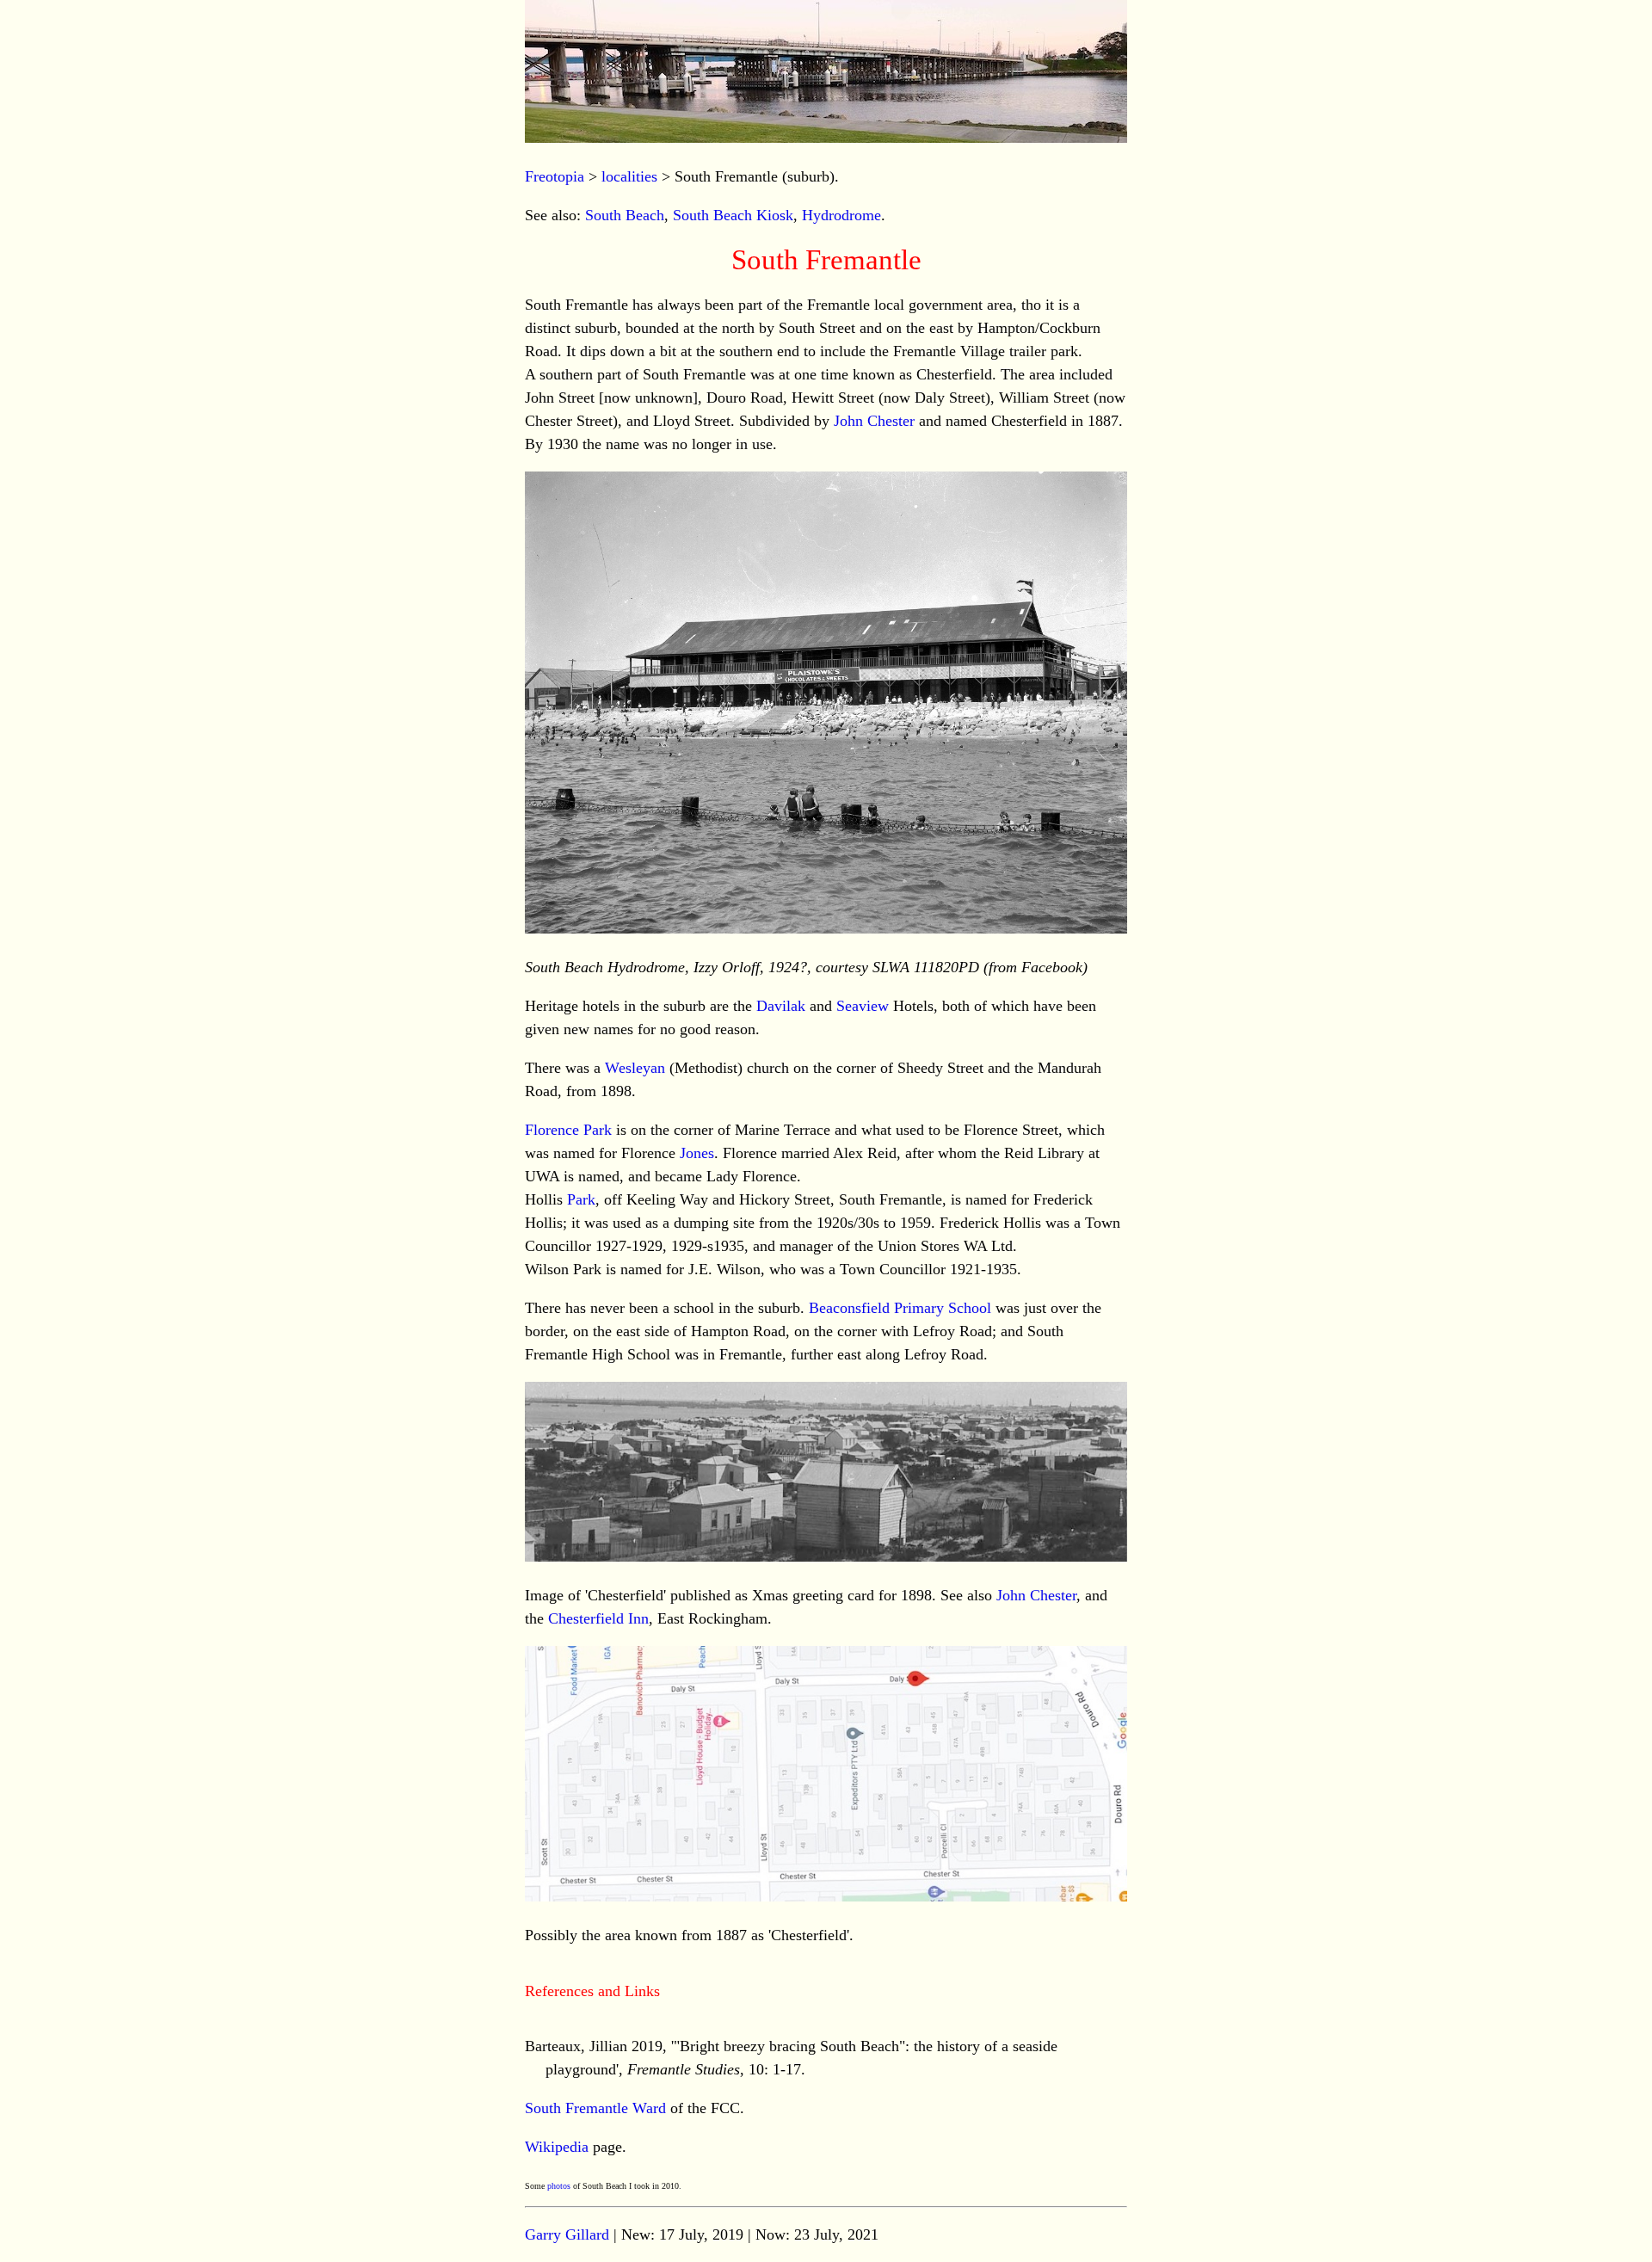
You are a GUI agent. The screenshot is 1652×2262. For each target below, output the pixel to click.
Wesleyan (635, 1068)
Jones (697, 1153)
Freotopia (555, 176)
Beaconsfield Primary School (900, 1308)
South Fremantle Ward (595, 2108)
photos (559, 2186)
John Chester (874, 421)
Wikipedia (557, 2147)
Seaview (863, 1006)
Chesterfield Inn (598, 1618)
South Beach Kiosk (733, 215)
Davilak (781, 1006)
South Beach (625, 215)
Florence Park (568, 1130)
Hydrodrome (841, 215)
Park (581, 1199)
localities (629, 176)
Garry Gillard (567, 2234)
